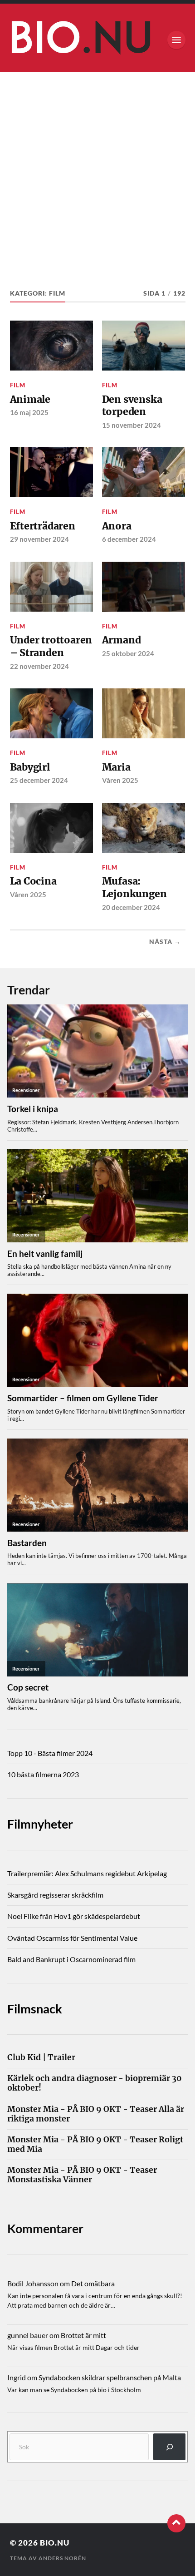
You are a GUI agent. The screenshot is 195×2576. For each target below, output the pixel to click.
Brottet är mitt (83, 2335)
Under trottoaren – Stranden (51, 646)
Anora (117, 526)
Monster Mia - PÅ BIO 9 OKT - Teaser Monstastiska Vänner (82, 2175)
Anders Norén (62, 2558)
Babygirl (30, 767)
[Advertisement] (97, 174)
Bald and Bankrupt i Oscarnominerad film (71, 1959)
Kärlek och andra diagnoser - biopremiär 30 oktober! (95, 2083)
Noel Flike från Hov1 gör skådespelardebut (74, 1916)
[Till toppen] (176, 2523)
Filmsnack (35, 2009)
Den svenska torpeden (132, 406)
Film (18, 385)
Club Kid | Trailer (41, 2058)
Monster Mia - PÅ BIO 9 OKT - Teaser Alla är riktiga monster (96, 2114)
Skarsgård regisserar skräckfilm (55, 1895)
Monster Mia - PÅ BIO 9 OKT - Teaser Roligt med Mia (95, 2145)
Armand (122, 640)
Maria (116, 767)
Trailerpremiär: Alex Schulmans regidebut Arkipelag (87, 1873)
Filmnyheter (40, 1824)
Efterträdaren (43, 526)
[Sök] (169, 2447)
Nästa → (165, 942)
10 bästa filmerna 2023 (43, 1774)
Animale (30, 399)
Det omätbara (93, 2283)
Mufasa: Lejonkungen (134, 888)
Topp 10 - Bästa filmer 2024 (50, 1753)
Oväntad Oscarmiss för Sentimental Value (72, 1938)
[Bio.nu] (98, 40)
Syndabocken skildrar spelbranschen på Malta (110, 2377)
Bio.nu (55, 2543)
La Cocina (33, 881)
